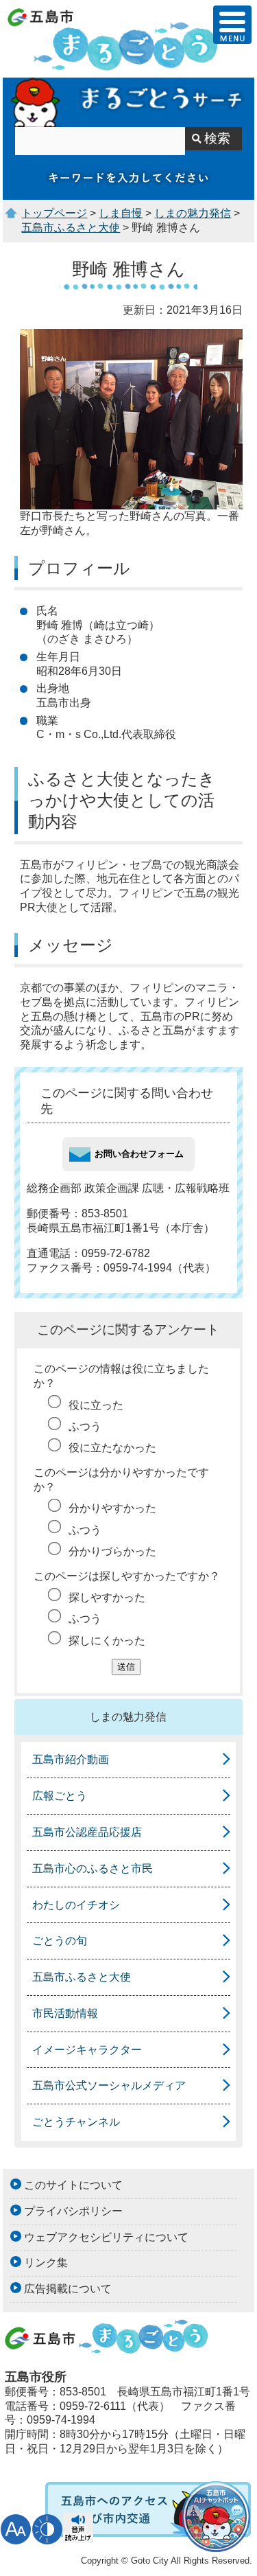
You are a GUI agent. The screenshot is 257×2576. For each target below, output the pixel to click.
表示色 (47, 2529)
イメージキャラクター (87, 2050)
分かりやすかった (112, 1508)
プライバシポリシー (73, 2211)
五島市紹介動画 (71, 1759)
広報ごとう (60, 1796)
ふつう (85, 1426)
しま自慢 (121, 213)
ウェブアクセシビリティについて (106, 2237)
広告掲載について (68, 2289)
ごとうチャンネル (76, 2122)
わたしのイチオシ (76, 1905)
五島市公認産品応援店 (87, 1832)
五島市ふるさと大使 (71, 228)
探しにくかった (107, 1641)
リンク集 (46, 2263)
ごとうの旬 (60, 1941)
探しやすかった (107, 1597)
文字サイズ (16, 2529)
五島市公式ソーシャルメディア (109, 2085)
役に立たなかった (112, 1448)
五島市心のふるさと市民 (93, 1868)
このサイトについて (73, 2185)
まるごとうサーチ (128, 102)
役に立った (96, 1405)
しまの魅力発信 (193, 213)
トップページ (54, 213)
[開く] (232, 25)
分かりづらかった (112, 1551)
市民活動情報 (65, 2013)
